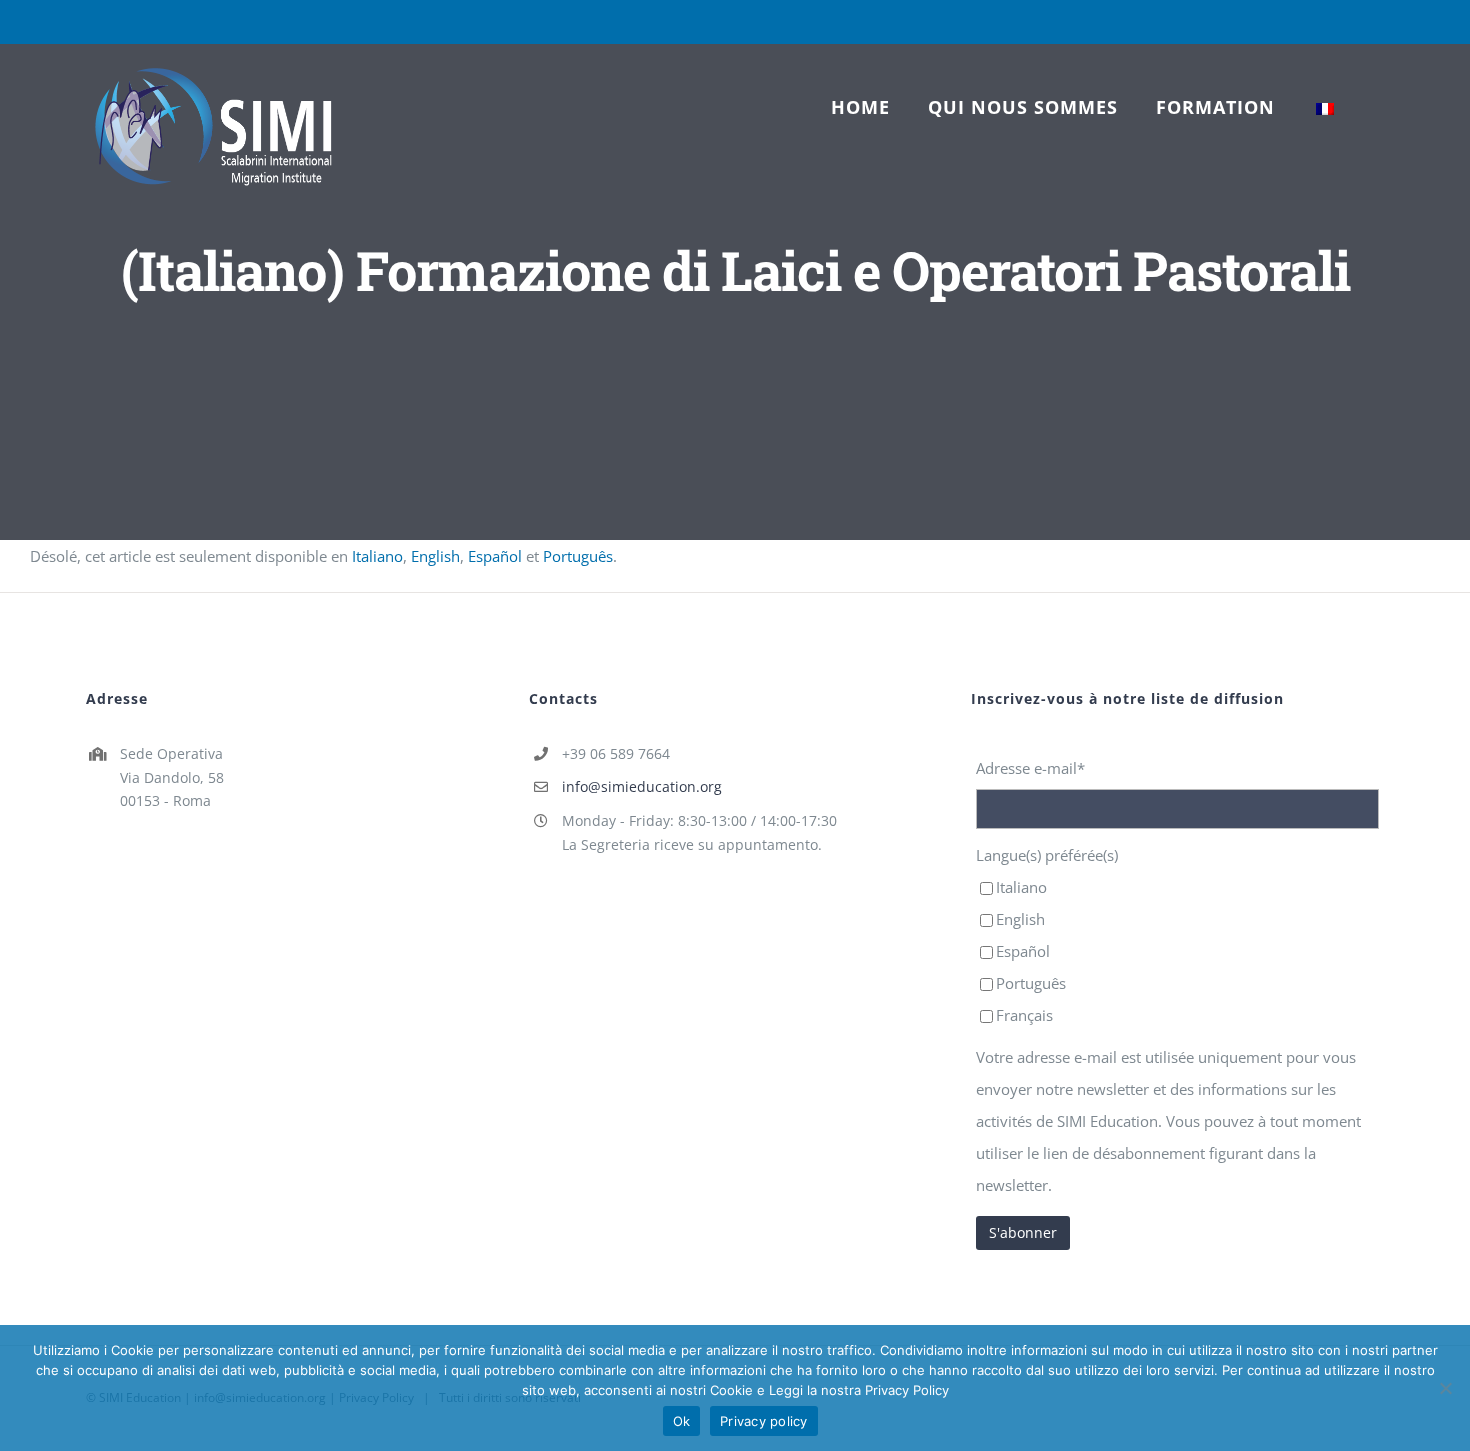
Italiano (377, 556)
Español (495, 556)
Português (578, 556)
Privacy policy (764, 1421)
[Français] (1325, 107)
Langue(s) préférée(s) (1047, 855)
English (435, 556)
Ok (682, 1421)
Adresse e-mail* (1030, 768)
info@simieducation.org (642, 786)
